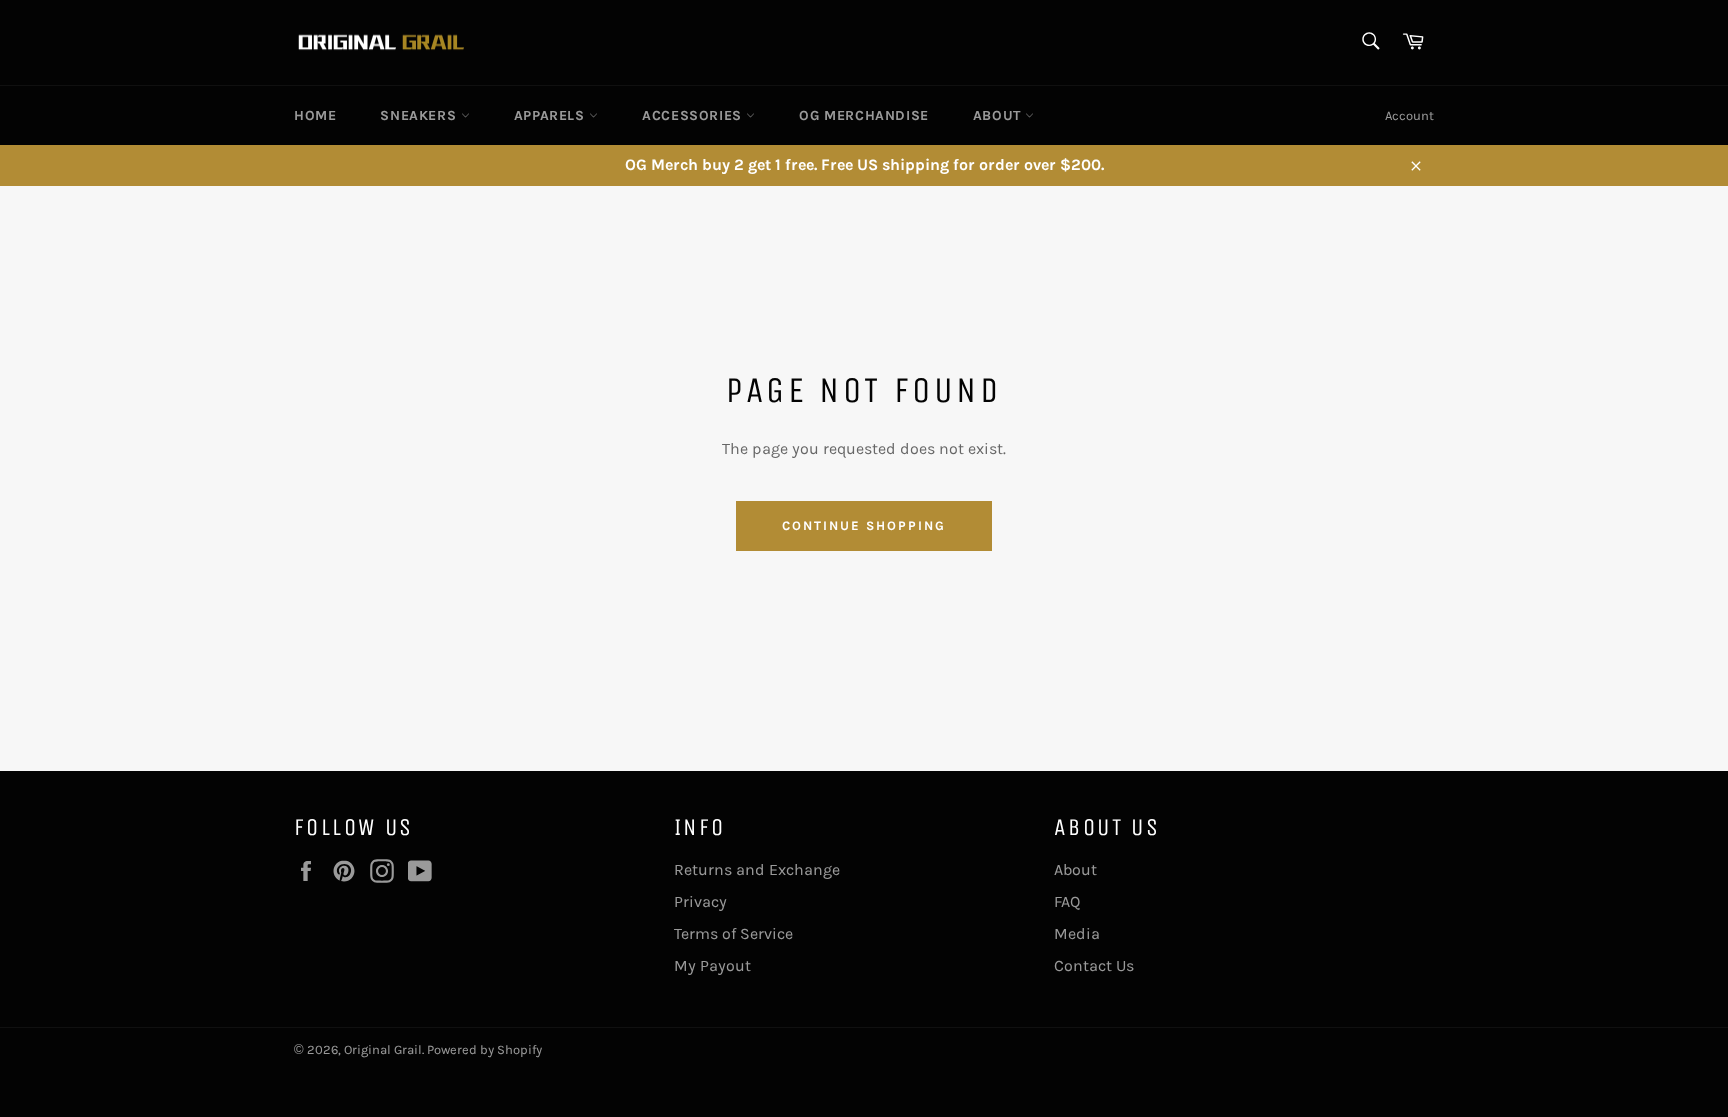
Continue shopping (863, 525)
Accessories (694, 115)
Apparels (551, 115)
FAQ (1067, 901)
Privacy (700, 901)
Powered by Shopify (484, 1049)
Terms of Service (733, 933)
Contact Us (1094, 965)
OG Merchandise (863, 115)
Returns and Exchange (757, 869)
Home (315, 115)
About (999, 115)
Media (1077, 933)
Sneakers (420, 115)
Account (1409, 115)
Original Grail (383, 1049)
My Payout (712, 965)
